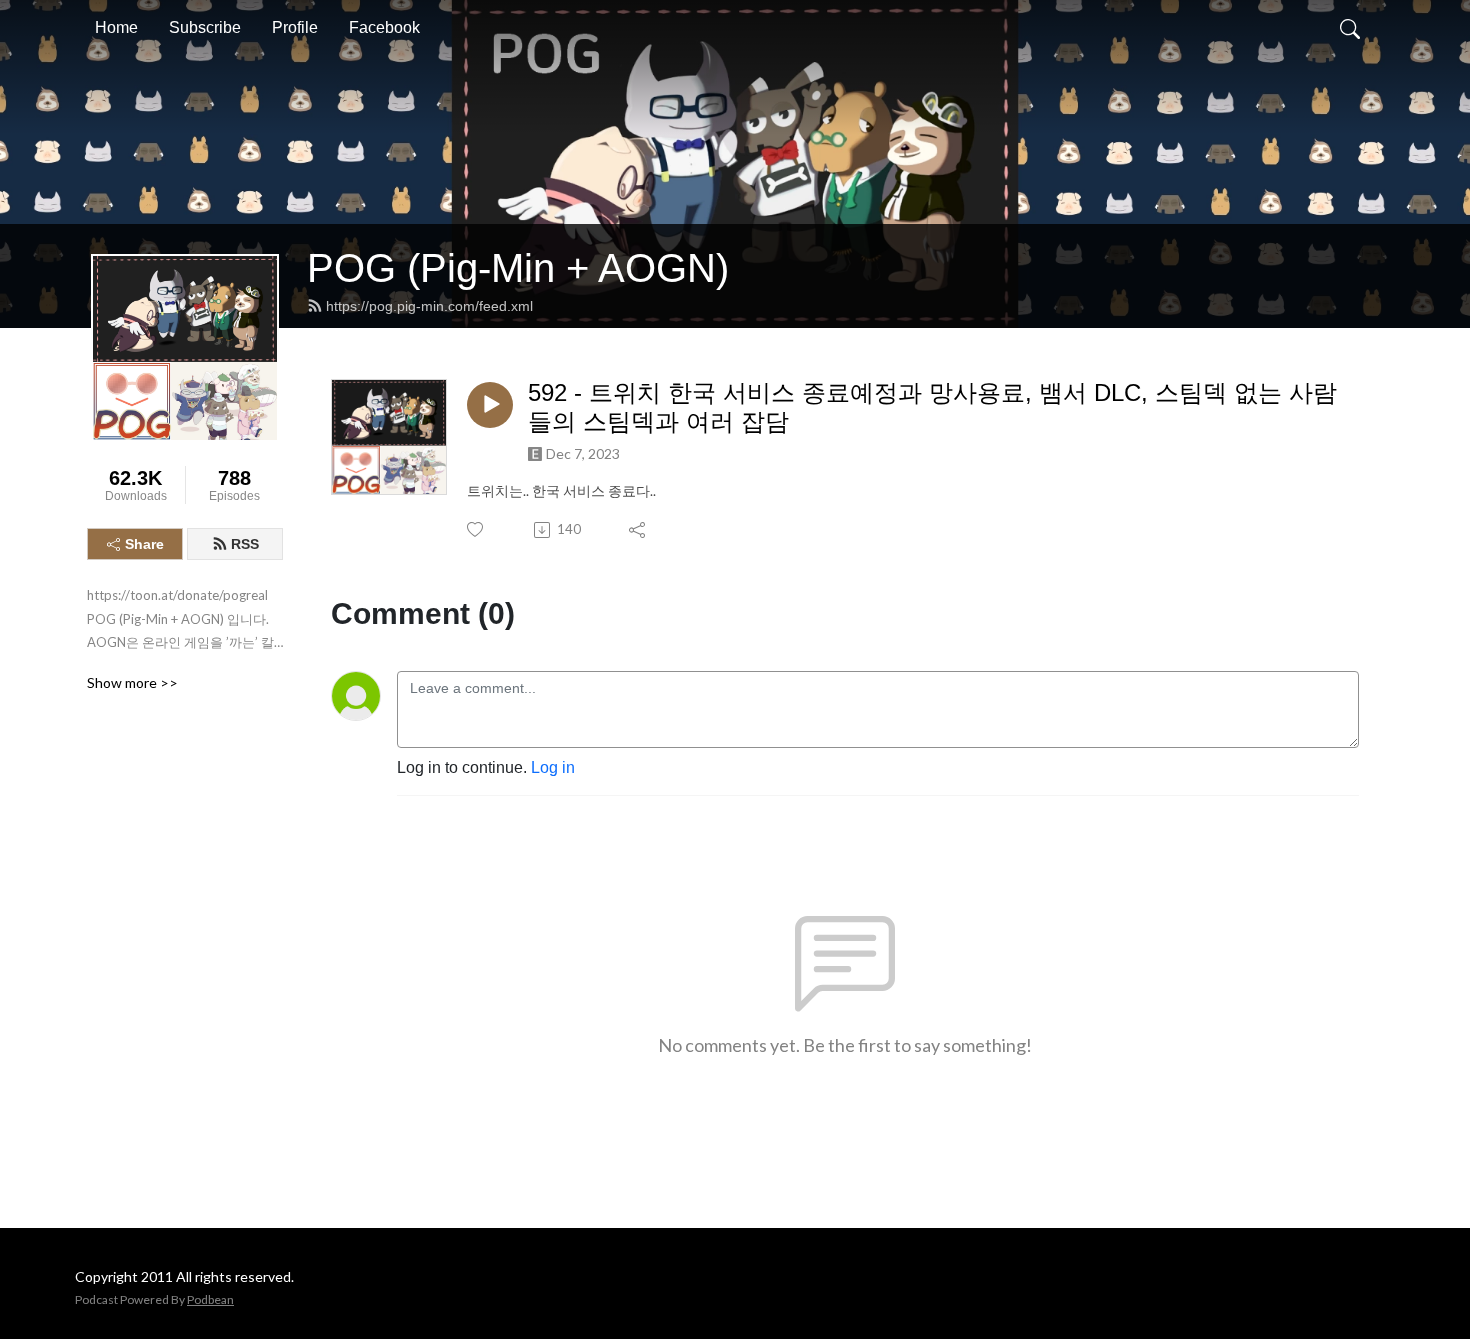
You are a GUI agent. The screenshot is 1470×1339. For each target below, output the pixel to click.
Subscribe (205, 27)
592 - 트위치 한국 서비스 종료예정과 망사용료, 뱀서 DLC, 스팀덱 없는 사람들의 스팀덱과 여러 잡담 (932, 407)
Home (116, 27)
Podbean (210, 1299)
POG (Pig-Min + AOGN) (518, 268)
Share (144, 544)
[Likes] (476, 529)
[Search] (1350, 28)
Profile (295, 27)
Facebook (384, 27)
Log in (553, 767)
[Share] (638, 530)
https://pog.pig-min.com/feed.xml (429, 306)
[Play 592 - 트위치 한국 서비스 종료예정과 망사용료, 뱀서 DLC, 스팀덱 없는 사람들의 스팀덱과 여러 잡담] (490, 405)
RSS (245, 544)
